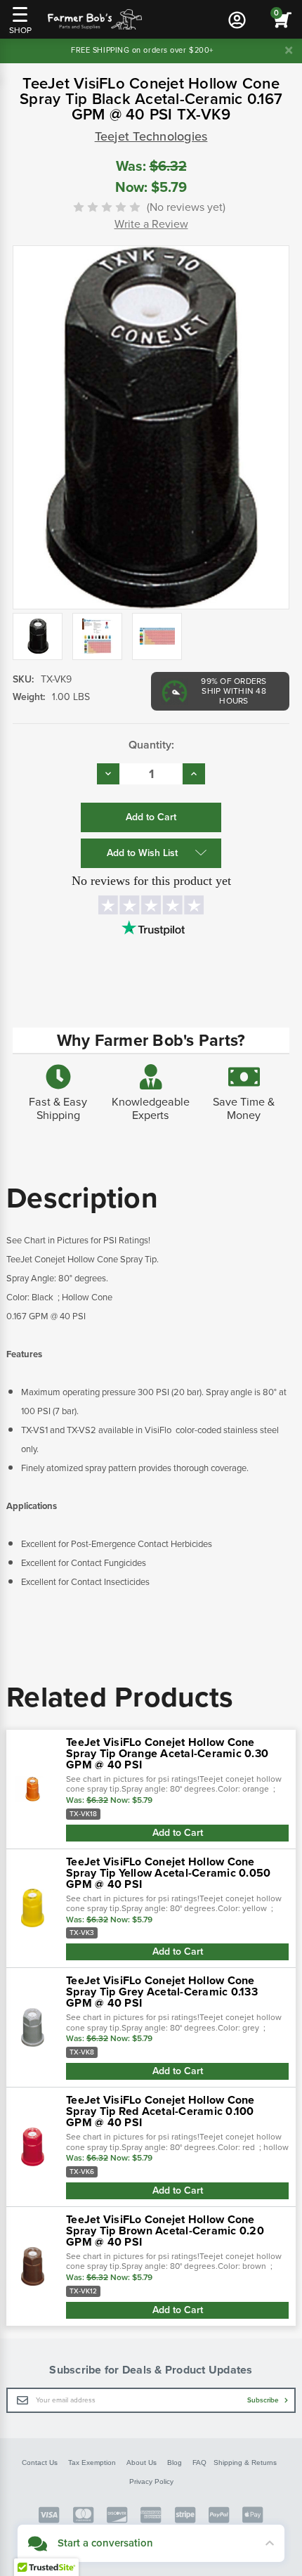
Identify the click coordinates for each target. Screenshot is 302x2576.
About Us (142, 2462)
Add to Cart (178, 1833)
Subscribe (264, 2400)
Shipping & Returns (245, 2462)
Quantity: (151, 745)
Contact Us (40, 2462)
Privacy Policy (151, 2481)
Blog (175, 2462)
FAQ (199, 2462)
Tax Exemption (92, 2462)
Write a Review (151, 224)
